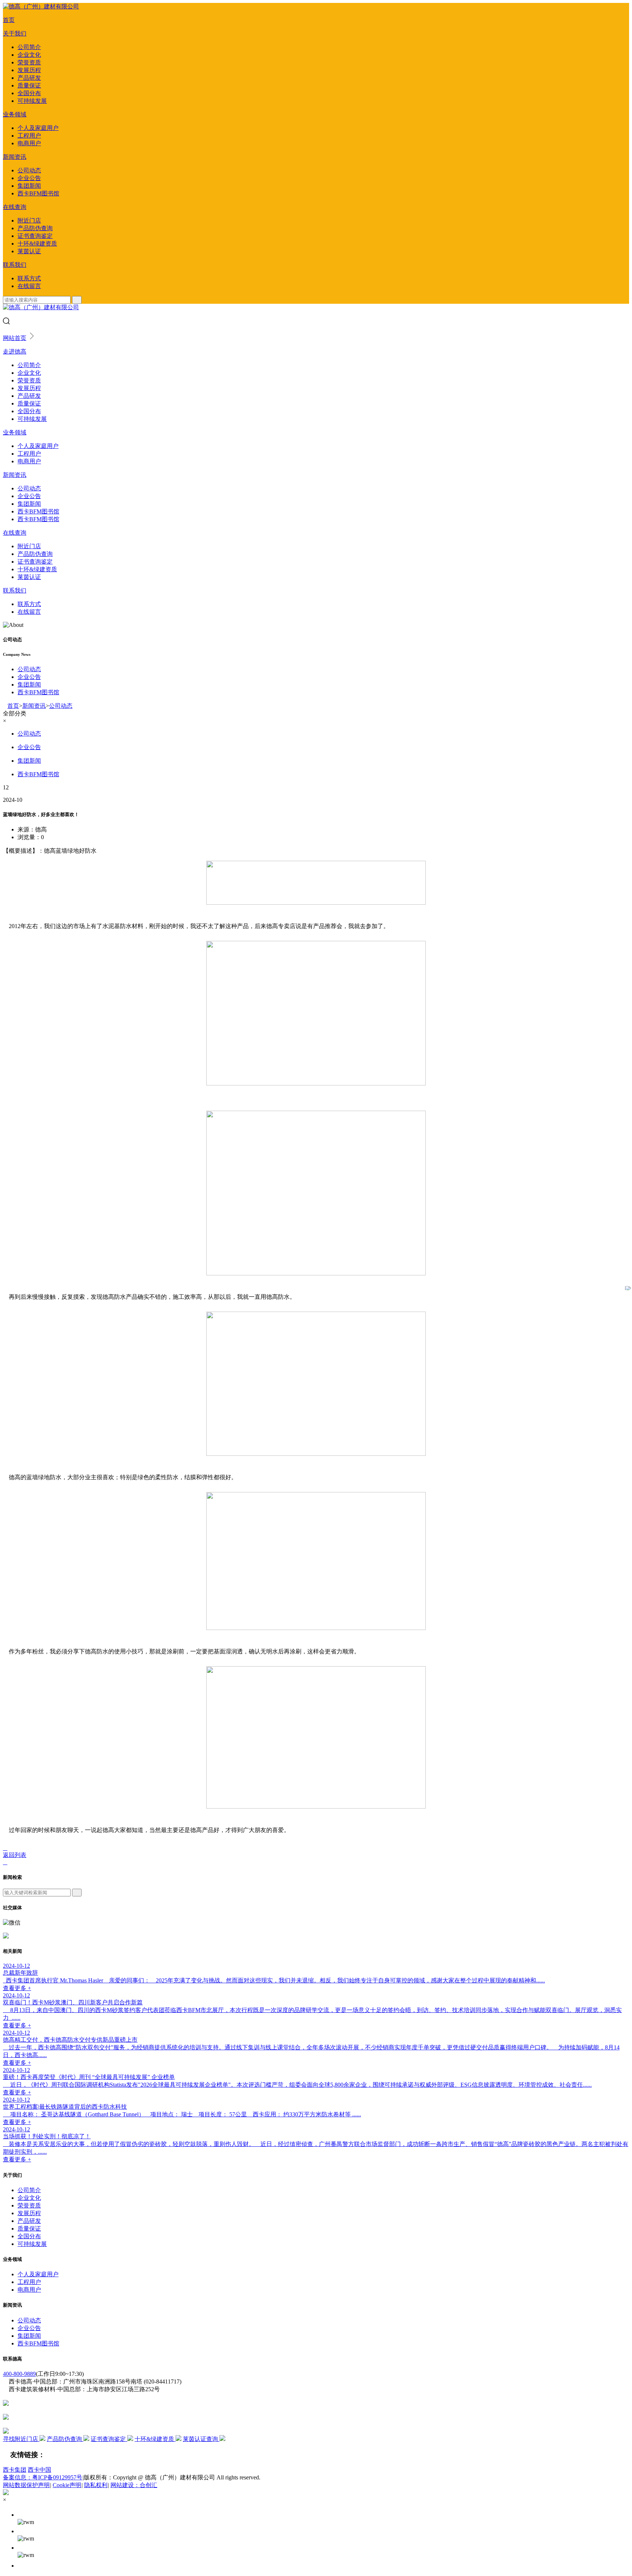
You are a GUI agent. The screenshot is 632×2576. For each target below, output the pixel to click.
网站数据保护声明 (26, 2485)
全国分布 (29, 93)
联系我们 (15, 265)
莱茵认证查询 (201, 2439)
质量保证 (29, 85)
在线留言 (29, 286)
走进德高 (15, 352)
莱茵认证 (29, 251)
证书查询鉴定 (35, 236)
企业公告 (29, 178)
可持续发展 (32, 101)
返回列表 (15, 1855)
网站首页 (15, 338)
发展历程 (29, 70)
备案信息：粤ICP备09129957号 (43, 2477)
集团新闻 (29, 186)
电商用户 (29, 143)
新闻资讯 (15, 157)
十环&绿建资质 (37, 244)
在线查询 (15, 207)
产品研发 (29, 78)
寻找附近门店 (21, 2439)
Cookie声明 (67, 2485)
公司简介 (29, 47)
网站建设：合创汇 (134, 2485)
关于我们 (15, 33)
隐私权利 (96, 2485)
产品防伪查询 (35, 228)
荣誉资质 (29, 62)
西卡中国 (39, 2470)
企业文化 (29, 55)
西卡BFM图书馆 (38, 193)
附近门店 (29, 220)
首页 (9, 20)
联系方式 (29, 278)
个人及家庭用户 (38, 128)
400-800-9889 (19, 2374)
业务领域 (15, 114)
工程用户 (29, 136)
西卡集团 (15, 2470)
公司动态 (29, 170)
